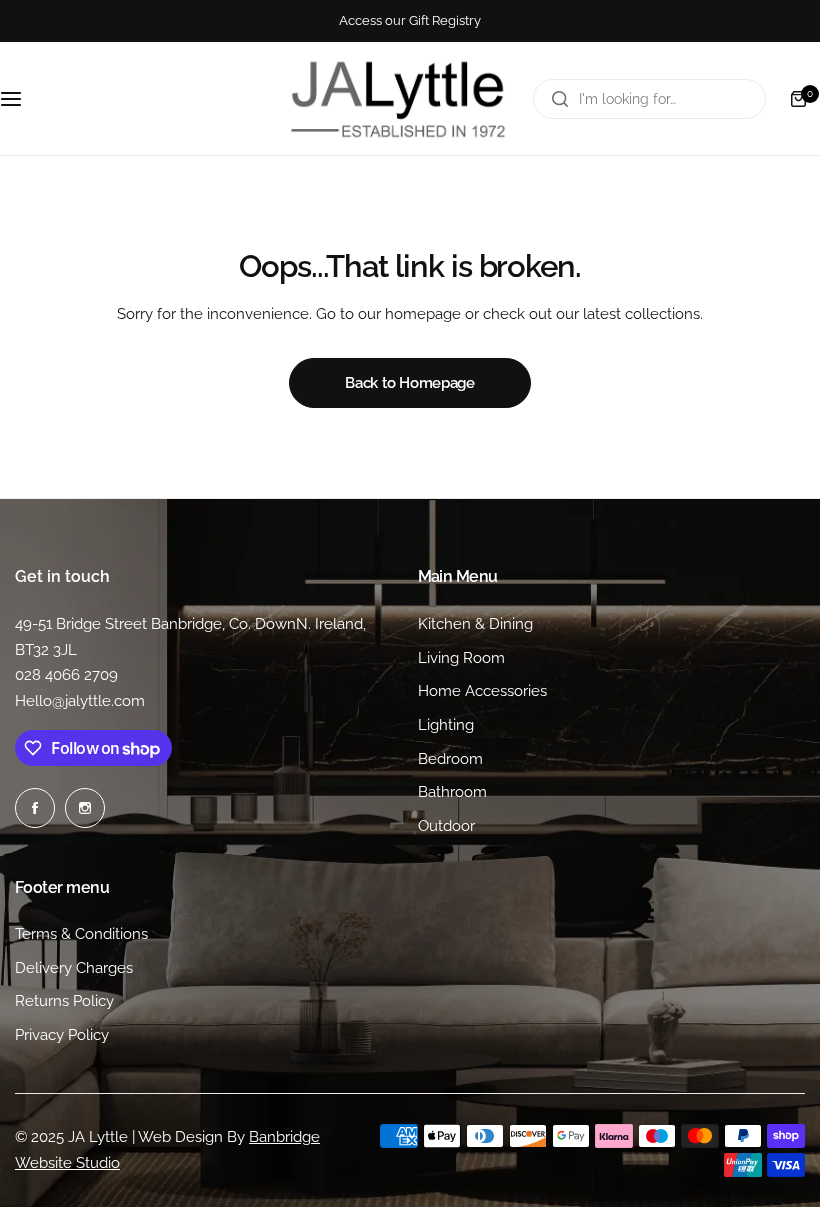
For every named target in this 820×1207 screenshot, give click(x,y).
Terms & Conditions (81, 934)
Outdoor (446, 826)
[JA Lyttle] (398, 98)
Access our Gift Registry (410, 20)
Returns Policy (64, 1001)
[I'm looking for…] (560, 99)
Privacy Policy (62, 1035)
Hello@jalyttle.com (80, 701)
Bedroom (450, 759)
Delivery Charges (74, 968)
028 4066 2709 (66, 675)
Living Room (461, 658)
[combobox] (649, 99)
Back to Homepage (409, 383)
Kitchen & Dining (475, 624)
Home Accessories (482, 691)
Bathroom (452, 792)
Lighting (446, 725)
